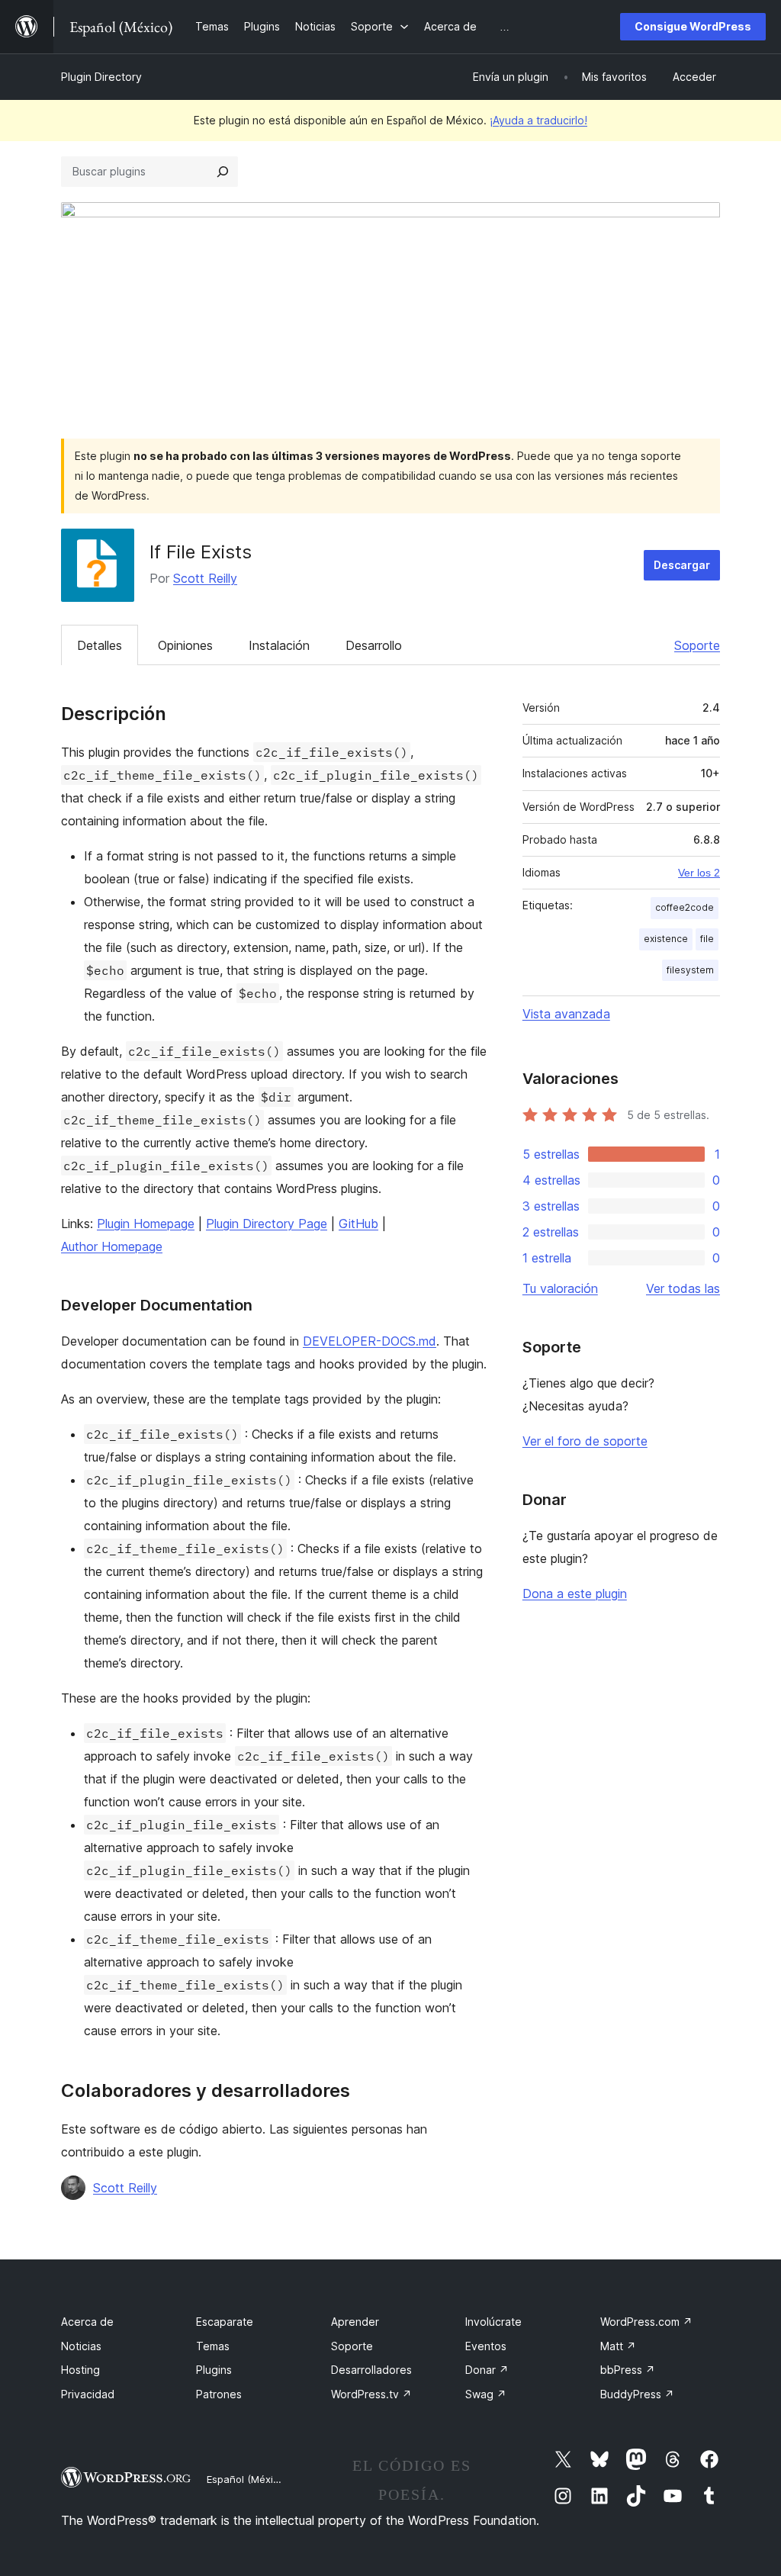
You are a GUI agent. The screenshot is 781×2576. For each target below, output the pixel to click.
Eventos (486, 2346)
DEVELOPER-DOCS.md (370, 1341)
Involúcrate (493, 2322)
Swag (486, 2394)
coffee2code (685, 907)
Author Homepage (112, 1246)
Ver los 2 (699, 873)
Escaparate (225, 2322)
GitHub (358, 1224)
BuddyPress (637, 2394)
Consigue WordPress (693, 26)
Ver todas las (683, 1288)
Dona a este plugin (575, 1594)
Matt (618, 2346)
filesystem (690, 970)
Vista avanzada (566, 1014)
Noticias (81, 2346)
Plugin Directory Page (267, 1224)
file (707, 939)
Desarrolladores (371, 2370)
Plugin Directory (101, 77)
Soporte (697, 645)
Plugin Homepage (146, 1224)
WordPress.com (646, 2322)
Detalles (100, 645)
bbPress (628, 2370)
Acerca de (87, 2322)
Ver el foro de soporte (585, 1441)
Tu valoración (560, 1288)
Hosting (80, 2370)
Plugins (214, 2370)
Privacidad (88, 2394)
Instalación (279, 645)
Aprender (355, 2322)
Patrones (219, 2394)
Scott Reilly (205, 578)
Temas (213, 2346)
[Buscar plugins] (223, 172)
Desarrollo (374, 645)
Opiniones (185, 645)
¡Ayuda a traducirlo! (538, 120)
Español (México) (247, 2479)
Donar (487, 2370)
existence (666, 939)
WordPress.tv (371, 2394)
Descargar (682, 565)
